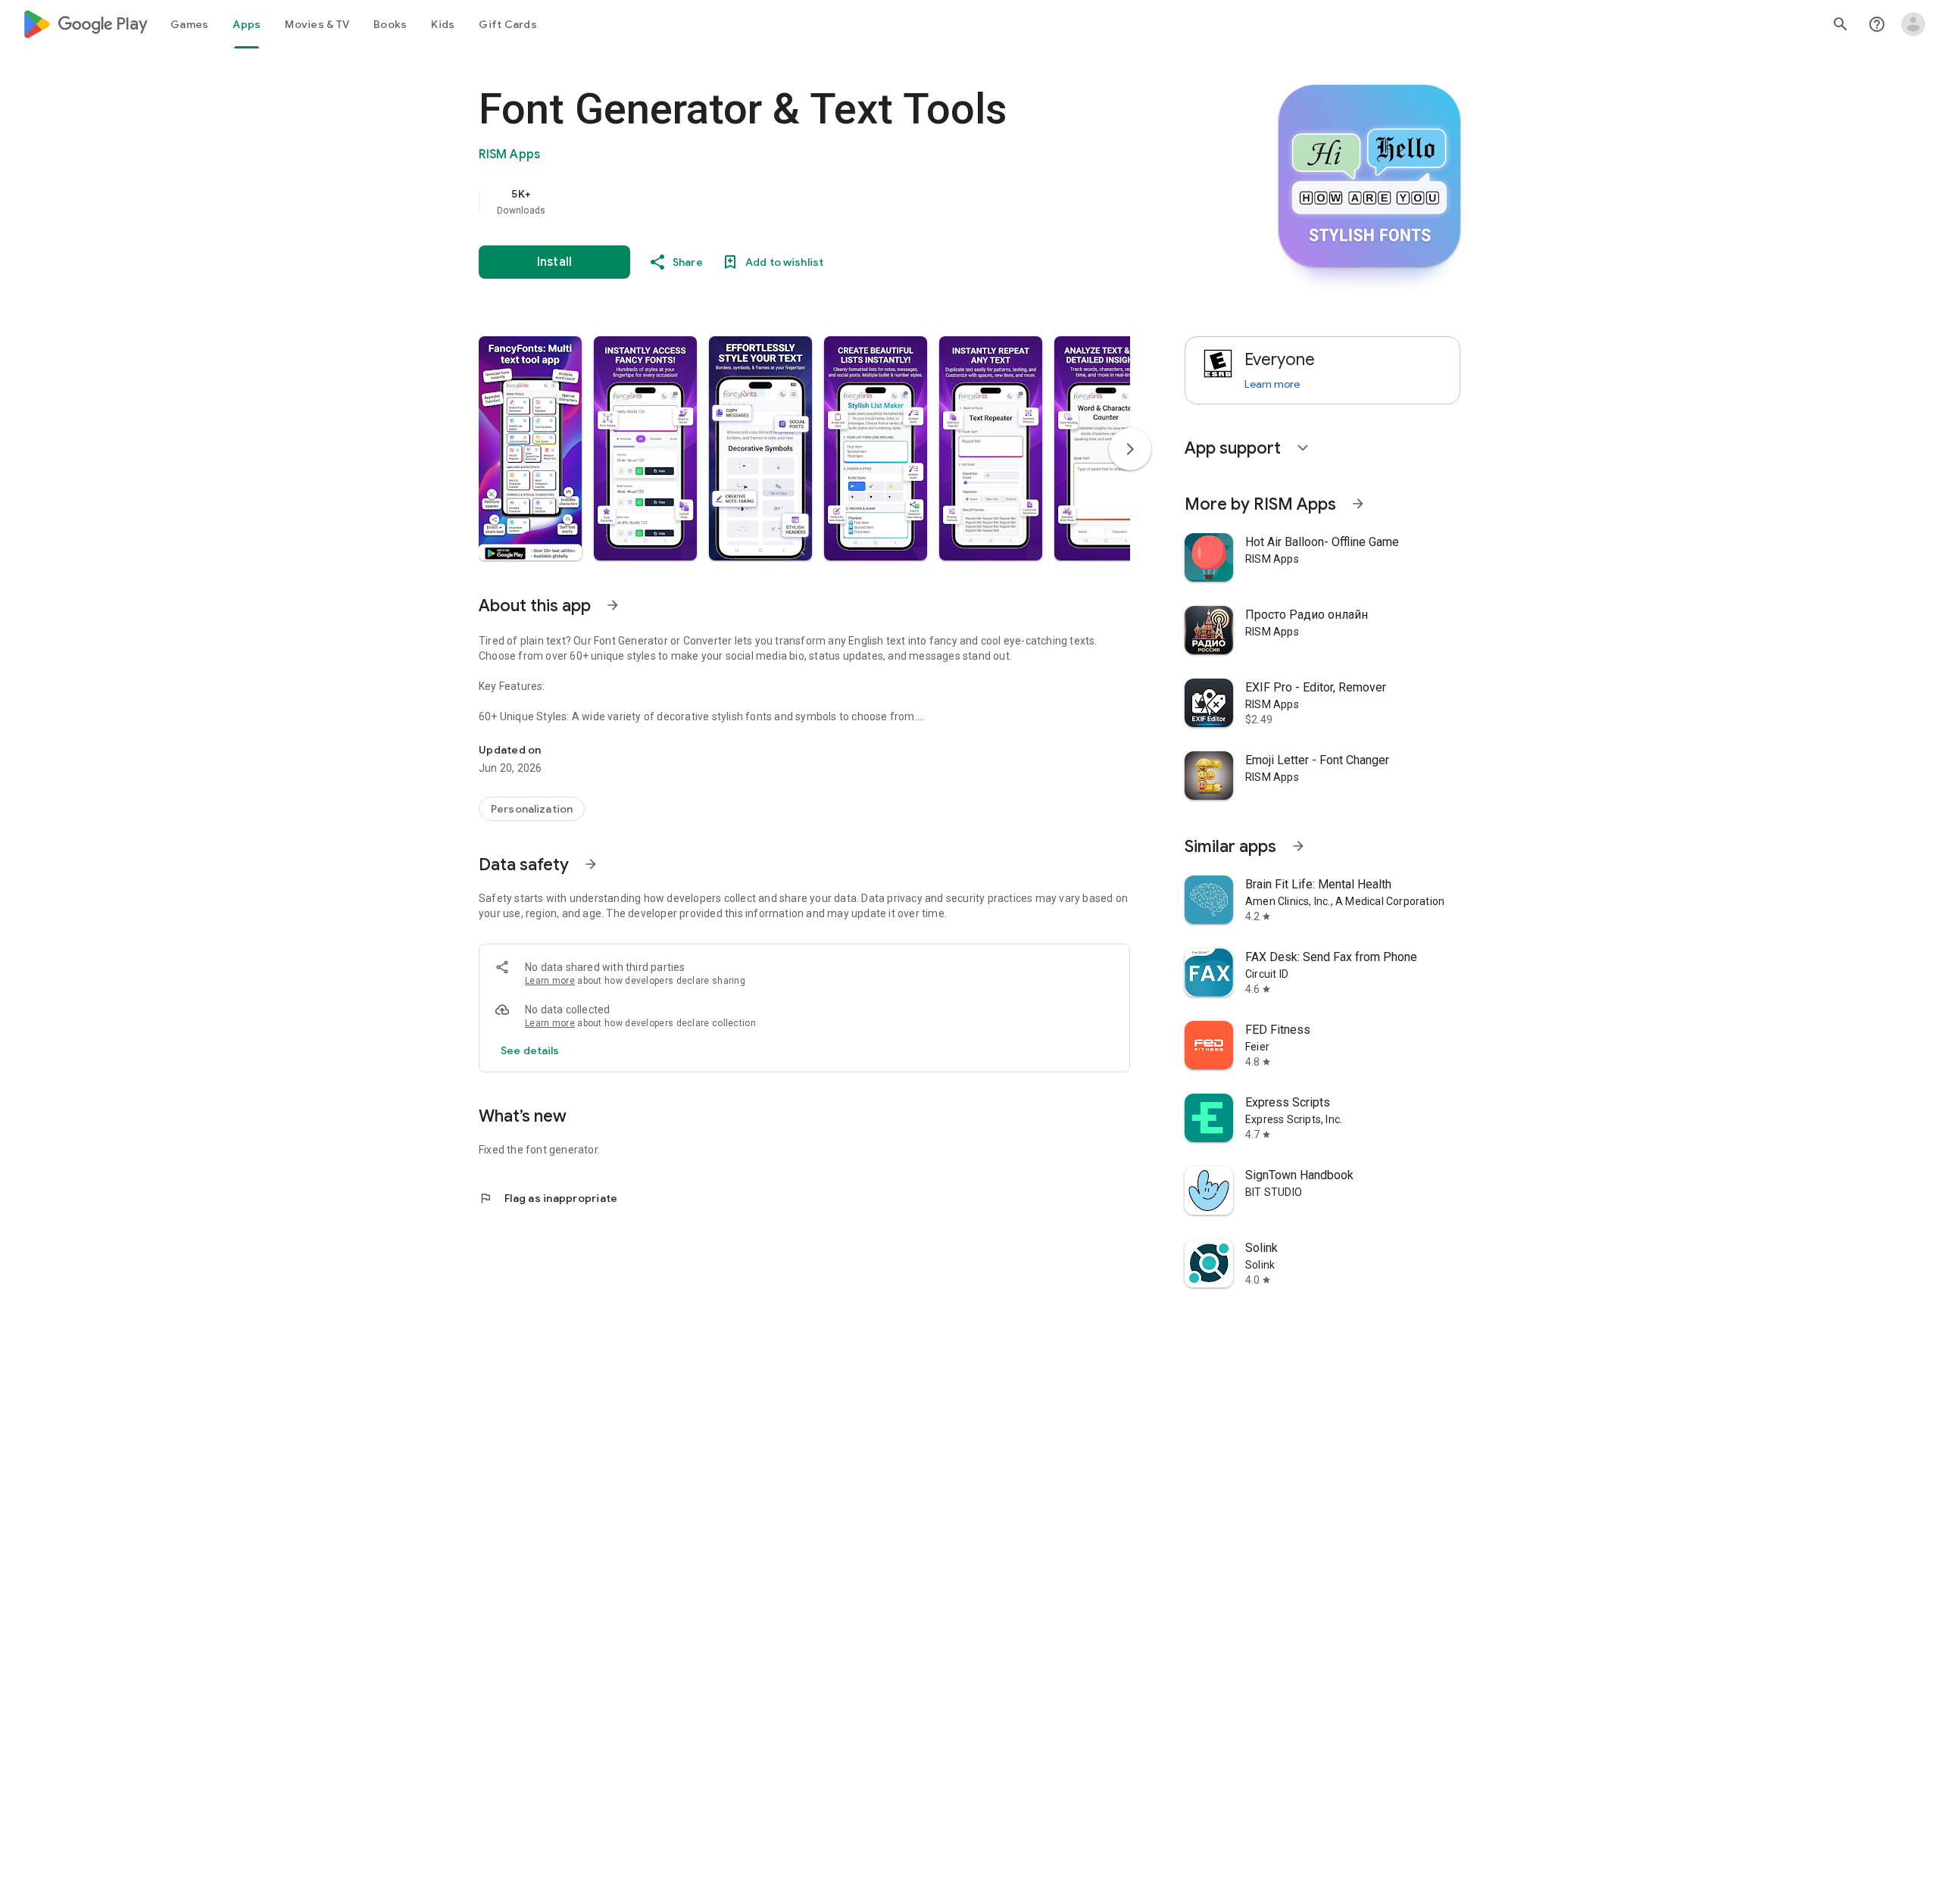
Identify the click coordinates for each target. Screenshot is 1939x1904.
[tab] (189, 24)
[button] (530, 448)
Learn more (550, 981)
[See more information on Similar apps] (1298, 846)
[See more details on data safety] (530, 1050)
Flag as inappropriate (548, 1198)
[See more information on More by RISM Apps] (1358, 504)
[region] (782, 201)
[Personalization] (532, 809)
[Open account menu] (1913, 24)
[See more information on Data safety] (591, 864)
